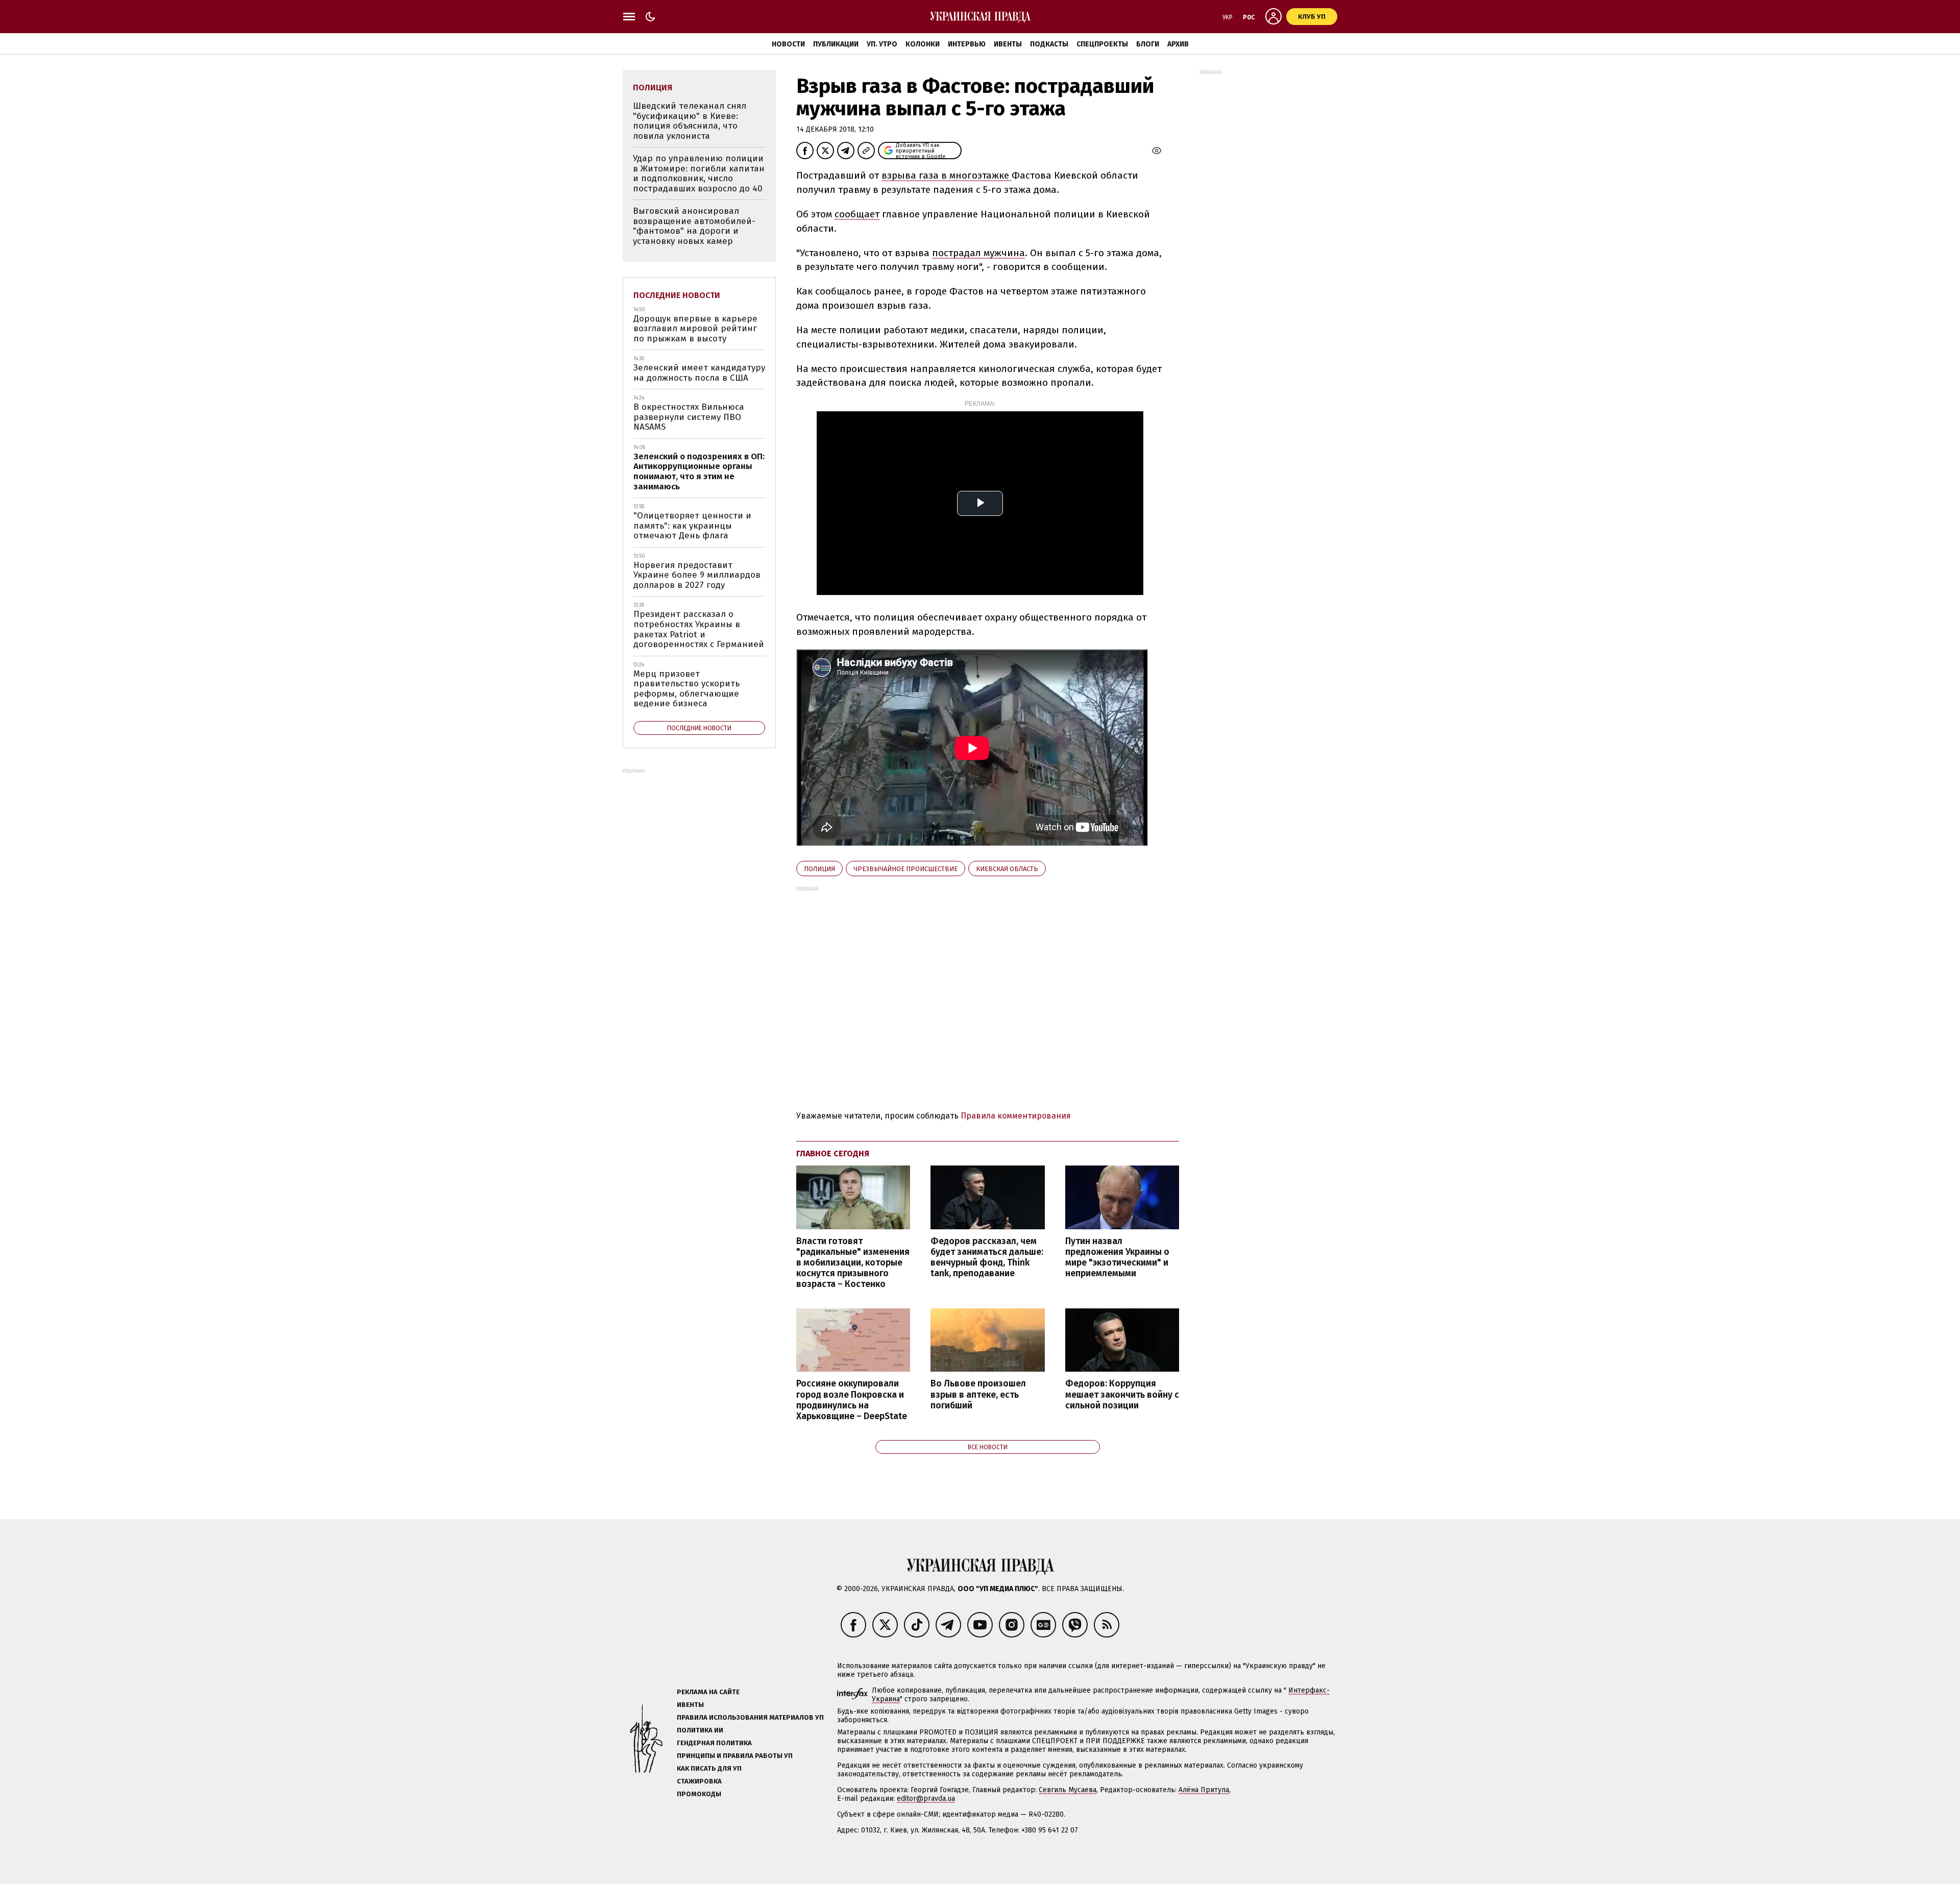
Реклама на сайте (708, 1692)
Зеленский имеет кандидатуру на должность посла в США (699, 373)
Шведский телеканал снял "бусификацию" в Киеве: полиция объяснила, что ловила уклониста (690, 121)
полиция (819, 869)
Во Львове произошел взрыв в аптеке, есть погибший (978, 1394)
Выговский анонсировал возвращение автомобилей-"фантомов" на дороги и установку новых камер (694, 226)
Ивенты (1008, 44)
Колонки (923, 44)
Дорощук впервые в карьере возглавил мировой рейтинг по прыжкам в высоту (695, 329)
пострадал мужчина (978, 253)
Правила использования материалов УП (750, 1717)
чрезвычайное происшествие (905, 869)
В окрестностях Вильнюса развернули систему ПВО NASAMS (689, 417)
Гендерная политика (714, 1743)
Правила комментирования (1016, 1116)
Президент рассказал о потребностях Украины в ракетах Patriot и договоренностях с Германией (699, 629)
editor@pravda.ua (926, 1799)
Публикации (836, 44)
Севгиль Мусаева (1068, 1790)
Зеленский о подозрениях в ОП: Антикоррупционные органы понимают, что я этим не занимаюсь (699, 472)
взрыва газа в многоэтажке (947, 175)
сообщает (857, 214)
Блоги (1148, 44)
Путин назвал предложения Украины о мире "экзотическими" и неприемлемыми (1117, 1257)
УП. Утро (882, 44)
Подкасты (1049, 44)
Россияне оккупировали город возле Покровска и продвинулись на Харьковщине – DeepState (852, 1400)
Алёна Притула (1204, 1790)
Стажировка (699, 1781)
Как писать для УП (709, 1768)
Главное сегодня (833, 1154)
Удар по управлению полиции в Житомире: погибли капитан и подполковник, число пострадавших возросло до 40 (699, 173)
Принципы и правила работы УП (735, 1756)
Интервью (967, 44)
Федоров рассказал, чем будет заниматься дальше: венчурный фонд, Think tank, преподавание (987, 1257)
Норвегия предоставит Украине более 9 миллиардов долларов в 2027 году (697, 575)
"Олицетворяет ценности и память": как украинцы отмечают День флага (692, 526)
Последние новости (677, 295)
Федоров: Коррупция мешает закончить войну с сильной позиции (1122, 1394)
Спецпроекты (1102, 44)
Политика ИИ (700, 1730)
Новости (788, 44)
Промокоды (699, 1794)
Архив (1178, 44)
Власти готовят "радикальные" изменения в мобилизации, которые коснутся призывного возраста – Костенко (853, 1263)
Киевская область (1007, 869)
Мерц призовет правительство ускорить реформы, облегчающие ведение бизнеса (687, 689)
